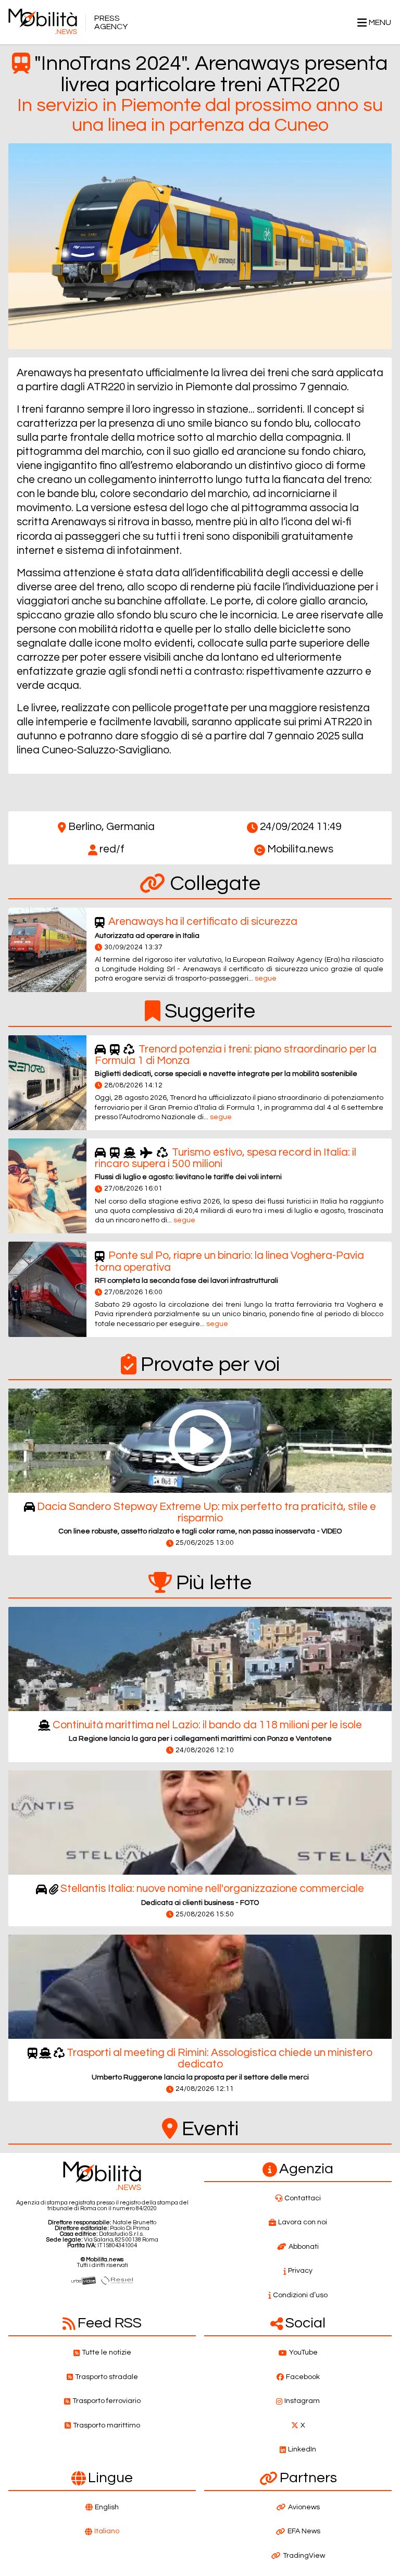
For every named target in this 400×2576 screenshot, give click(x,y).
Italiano (107, 2531)
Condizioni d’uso (300, 2295)
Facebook (303, 2377)
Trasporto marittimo (107, 2425)
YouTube (303, 2352)
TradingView (304, 2556)
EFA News (304, 2531)
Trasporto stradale (107, 2377)
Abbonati (304, 2247)
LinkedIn (302, 2449)
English (107, 2507)
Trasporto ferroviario (107, 2401)
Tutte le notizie (107, 2352)
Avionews (304, 2507)
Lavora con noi (303, 2222)
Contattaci (303, 2198)
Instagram (302, 2401)
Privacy (300, 2271)
